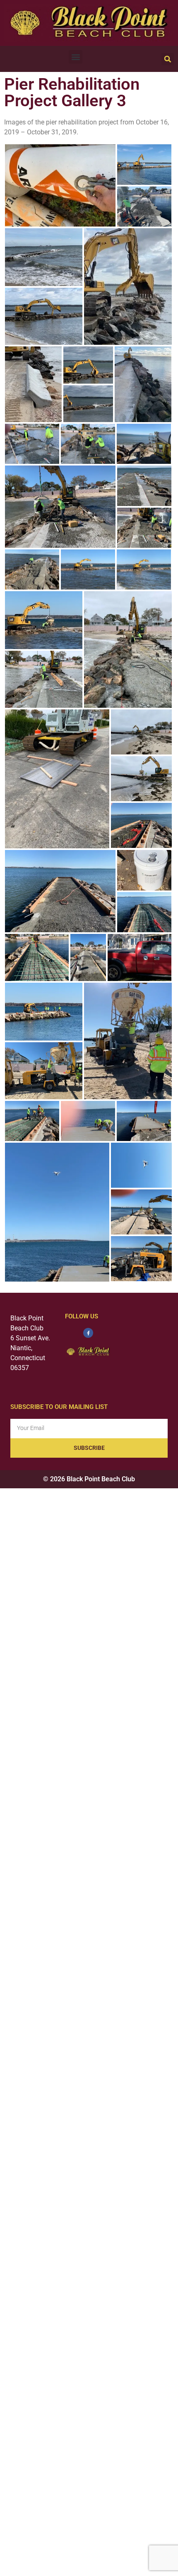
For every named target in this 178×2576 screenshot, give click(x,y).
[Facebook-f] (88, 1333)
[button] (76, 57)
